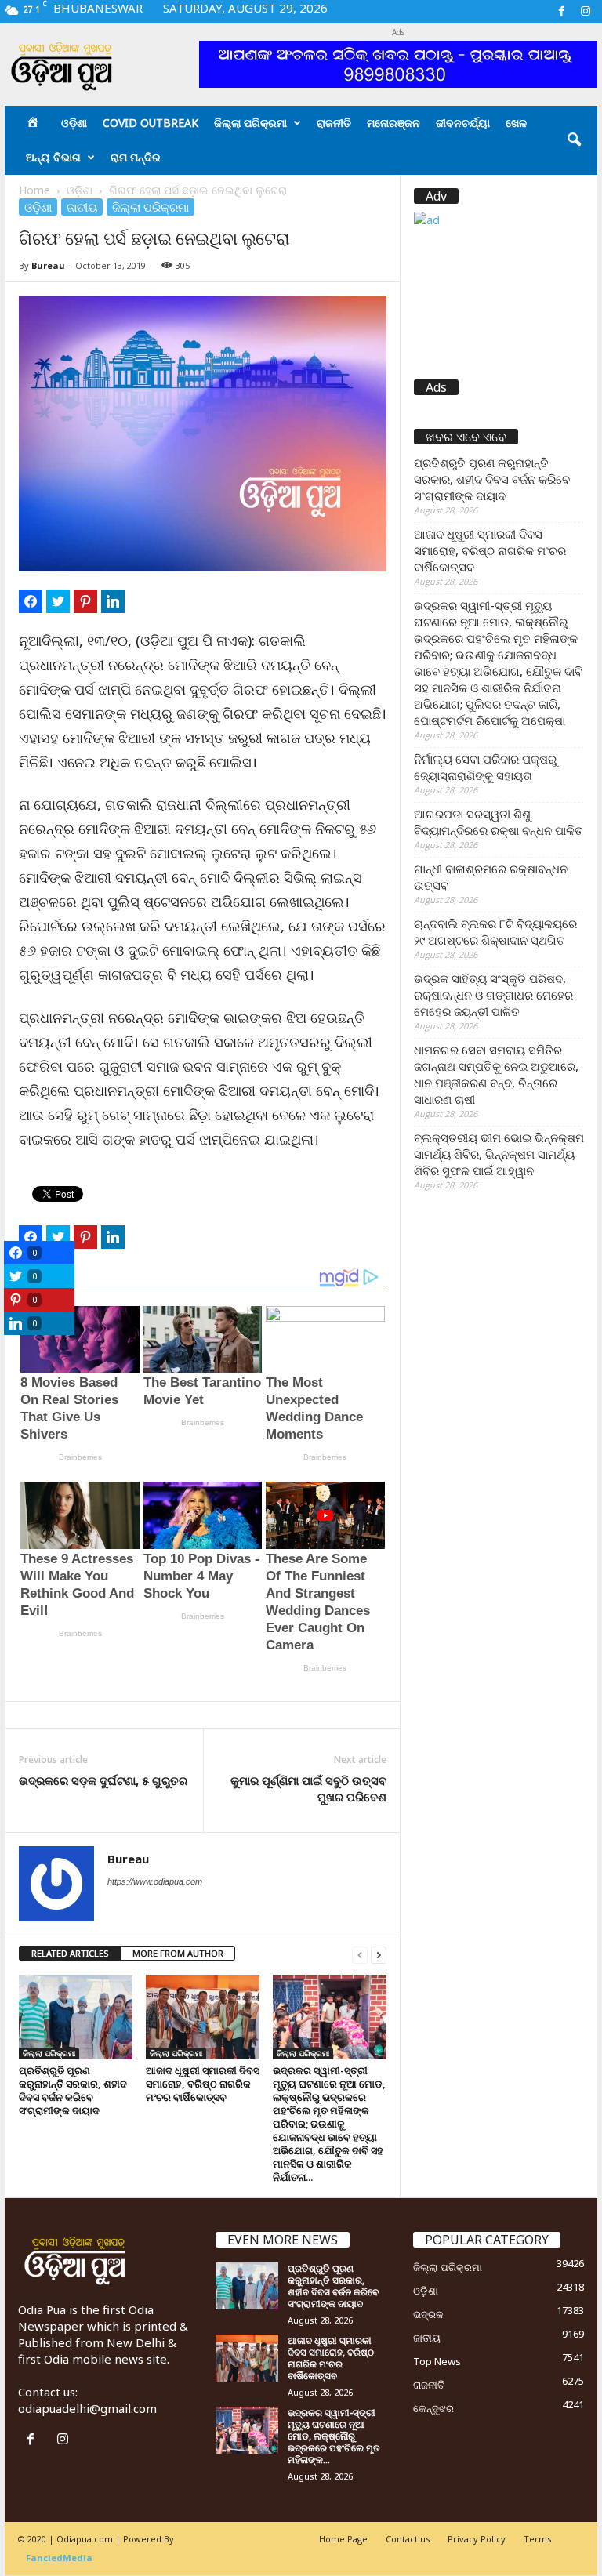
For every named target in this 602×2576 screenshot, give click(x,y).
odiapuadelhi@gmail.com (87, 2408)
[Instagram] (586, 11)
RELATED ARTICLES (70, 1953)
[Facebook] (561, 11)
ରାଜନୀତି (334, 123)
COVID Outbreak (150, 123)
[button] (574, 140)
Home (34, 190)
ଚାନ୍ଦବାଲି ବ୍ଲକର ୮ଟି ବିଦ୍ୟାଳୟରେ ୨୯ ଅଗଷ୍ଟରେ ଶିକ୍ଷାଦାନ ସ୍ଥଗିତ (495, 932)
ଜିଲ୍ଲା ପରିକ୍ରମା (250, 123)
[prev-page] (360, 1954)
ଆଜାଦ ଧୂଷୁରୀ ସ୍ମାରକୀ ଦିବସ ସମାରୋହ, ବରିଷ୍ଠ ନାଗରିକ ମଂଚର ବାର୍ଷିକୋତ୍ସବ (203, 2084)
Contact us (408, 2539)
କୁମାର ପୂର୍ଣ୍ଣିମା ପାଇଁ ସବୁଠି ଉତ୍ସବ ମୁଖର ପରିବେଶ (308, 1789)
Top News (437, 2361)
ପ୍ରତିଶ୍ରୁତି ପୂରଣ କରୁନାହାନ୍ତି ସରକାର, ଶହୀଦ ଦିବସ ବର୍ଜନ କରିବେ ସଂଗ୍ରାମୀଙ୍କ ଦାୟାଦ (73, 2090)
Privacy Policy (477, 2539)
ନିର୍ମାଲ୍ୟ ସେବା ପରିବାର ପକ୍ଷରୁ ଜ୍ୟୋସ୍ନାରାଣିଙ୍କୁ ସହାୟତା (485, 767)
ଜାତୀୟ (82, 207)
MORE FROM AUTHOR (178, 1953)
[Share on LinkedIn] (113, 601)
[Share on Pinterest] (85, 601)
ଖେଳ (516, 123)
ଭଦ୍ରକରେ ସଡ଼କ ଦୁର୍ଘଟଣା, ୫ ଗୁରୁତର (103, 1780)
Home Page (343, 2539)
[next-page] (379, 1954)
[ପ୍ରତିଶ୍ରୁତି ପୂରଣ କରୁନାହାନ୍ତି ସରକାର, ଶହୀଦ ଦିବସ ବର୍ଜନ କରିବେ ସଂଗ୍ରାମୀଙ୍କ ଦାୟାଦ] (76, 2017)
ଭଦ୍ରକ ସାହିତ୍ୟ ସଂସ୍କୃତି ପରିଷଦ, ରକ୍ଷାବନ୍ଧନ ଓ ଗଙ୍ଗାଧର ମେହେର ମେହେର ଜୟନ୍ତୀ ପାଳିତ (493, 995)
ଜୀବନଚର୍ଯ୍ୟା (463, 123)
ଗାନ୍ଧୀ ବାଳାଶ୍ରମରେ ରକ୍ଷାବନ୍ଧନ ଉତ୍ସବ (491, 877)
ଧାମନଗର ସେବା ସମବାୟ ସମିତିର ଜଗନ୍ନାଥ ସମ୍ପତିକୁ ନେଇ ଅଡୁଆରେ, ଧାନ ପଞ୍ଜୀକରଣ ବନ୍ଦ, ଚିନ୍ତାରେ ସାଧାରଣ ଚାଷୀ (496, 1074)
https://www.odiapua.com (155, 1881)
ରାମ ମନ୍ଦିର (136, 157)
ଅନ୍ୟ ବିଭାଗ (53, 157)
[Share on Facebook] (31, 601)
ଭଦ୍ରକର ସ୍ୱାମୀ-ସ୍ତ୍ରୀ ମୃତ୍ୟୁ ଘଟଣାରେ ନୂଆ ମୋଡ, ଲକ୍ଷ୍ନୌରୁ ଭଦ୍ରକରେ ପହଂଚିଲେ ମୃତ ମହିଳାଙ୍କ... (334, 2436)
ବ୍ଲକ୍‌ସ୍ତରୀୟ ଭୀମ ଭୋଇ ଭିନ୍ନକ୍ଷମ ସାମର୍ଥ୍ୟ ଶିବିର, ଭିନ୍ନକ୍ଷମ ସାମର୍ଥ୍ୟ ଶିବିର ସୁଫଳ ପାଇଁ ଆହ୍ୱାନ (499, 1154)
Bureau (48, 265)
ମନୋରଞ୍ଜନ (393, 123)
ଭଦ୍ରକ (428, 2314)
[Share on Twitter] (58, 601)
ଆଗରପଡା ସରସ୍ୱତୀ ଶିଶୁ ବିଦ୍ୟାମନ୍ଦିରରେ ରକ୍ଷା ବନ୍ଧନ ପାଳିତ (499, 822)
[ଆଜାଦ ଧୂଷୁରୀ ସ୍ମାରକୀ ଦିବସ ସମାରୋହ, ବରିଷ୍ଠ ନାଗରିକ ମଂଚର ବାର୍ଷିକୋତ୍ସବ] (203, 2017)
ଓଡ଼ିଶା (74, 123)
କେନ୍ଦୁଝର (433, 2408)
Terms (537, 2539)
